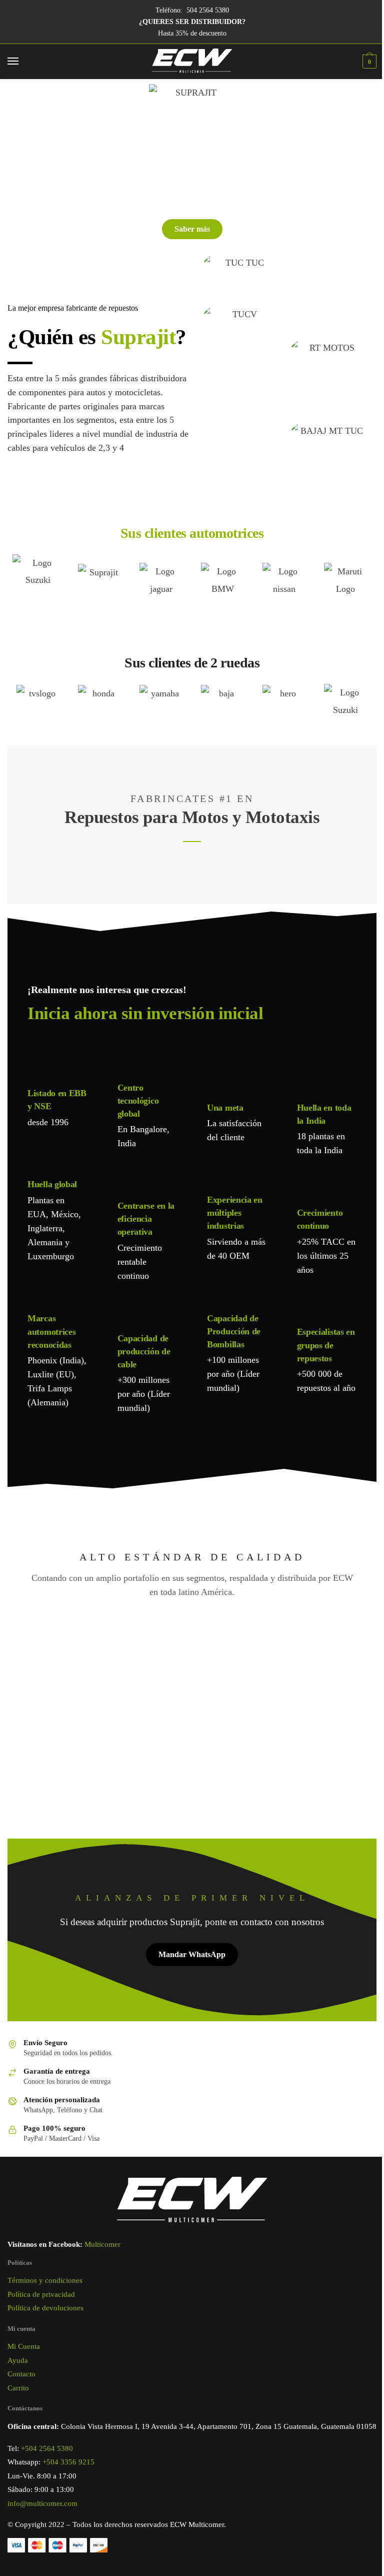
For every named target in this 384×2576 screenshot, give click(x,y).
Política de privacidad (41, 2294)
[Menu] (22, 62)
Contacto (21, 2374)
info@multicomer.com (42, 2503)
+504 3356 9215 (68, 2462)
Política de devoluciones (45, 2308)
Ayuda (18, 2360)
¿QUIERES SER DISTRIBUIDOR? (192, 22)
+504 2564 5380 (47, 2448)
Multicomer (102, 2244)
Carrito (18, 2388)
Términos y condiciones (45, 2280)
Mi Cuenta (24, 2346)
